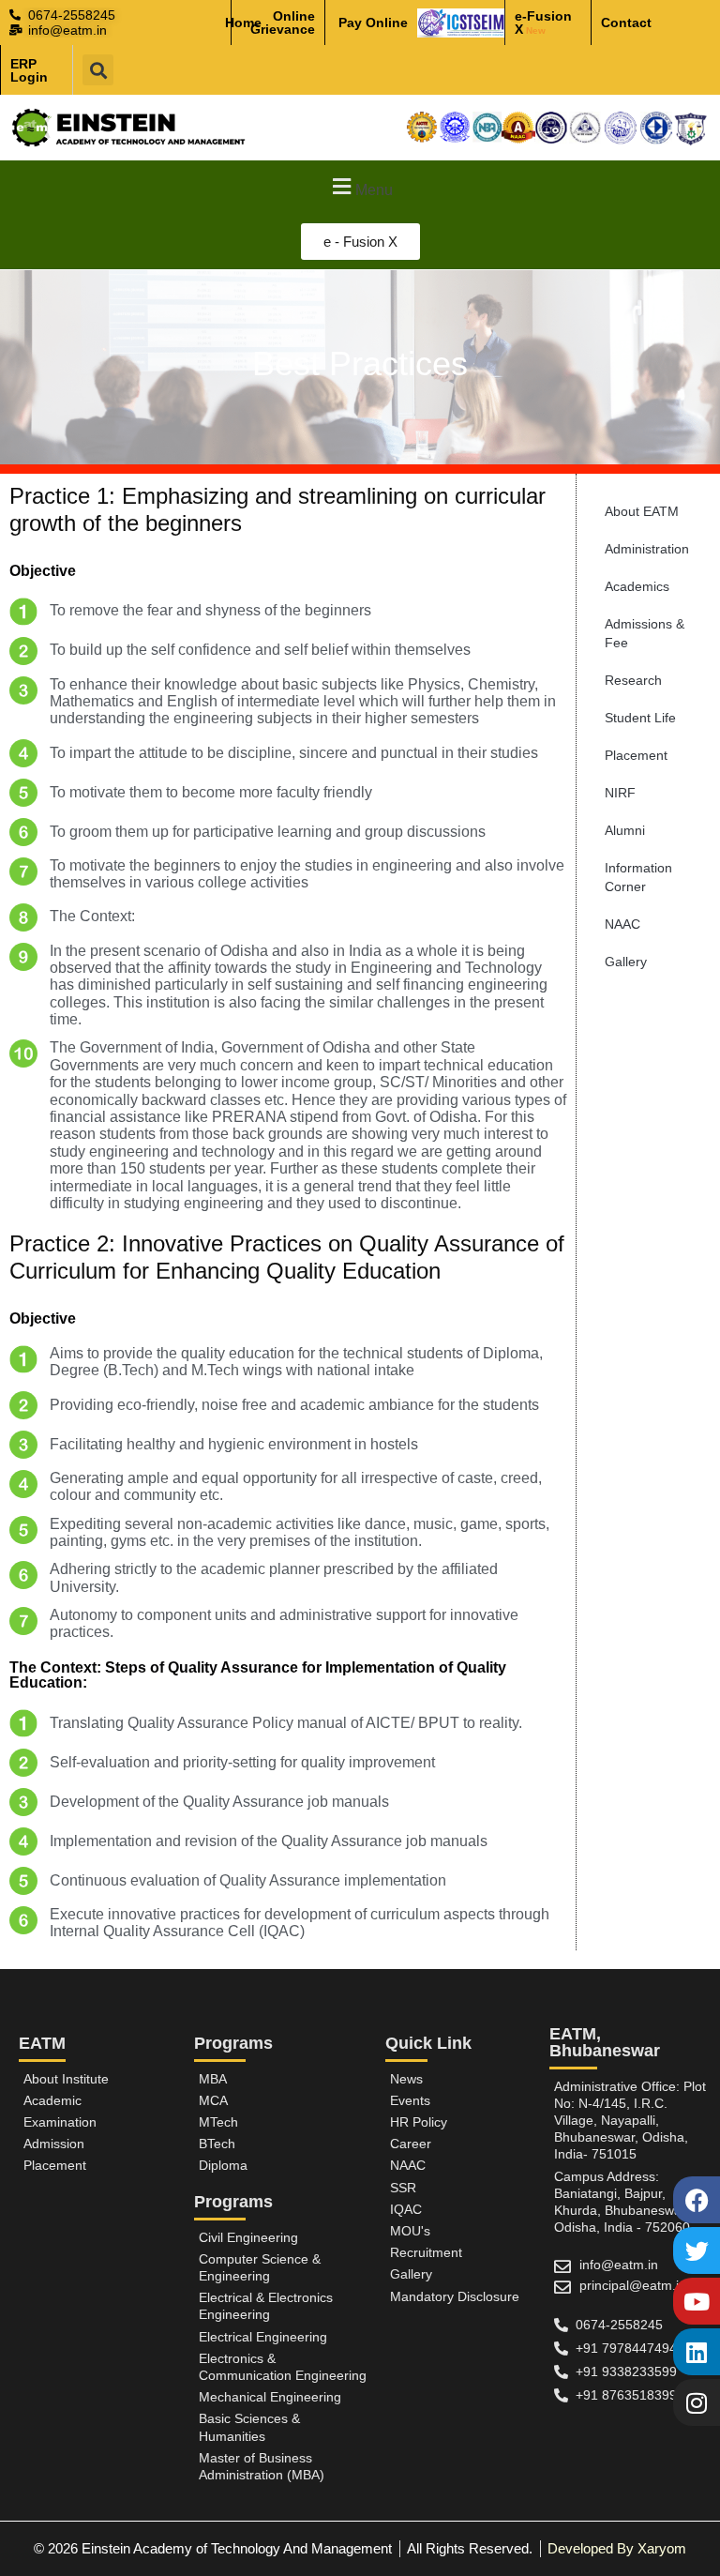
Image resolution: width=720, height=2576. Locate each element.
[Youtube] (697, 2301)
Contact (626, 23)
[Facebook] (697, 2200)
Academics (637, 586)
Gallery (626, 962)
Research (633, 680)
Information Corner (638, 877)
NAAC (622, 924)
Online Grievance (283, 23)
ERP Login (29, 70)
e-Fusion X (543, 23)
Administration (647, 549)
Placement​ (636, 755)
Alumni (625, 830)
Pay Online (373, 23)
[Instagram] (697, 2402)
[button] (98, 70)
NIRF (620, 793)
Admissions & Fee (645, 633)
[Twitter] (697, 2250)
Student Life (640, 718)
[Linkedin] (697, 2352)
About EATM (642, 511)
